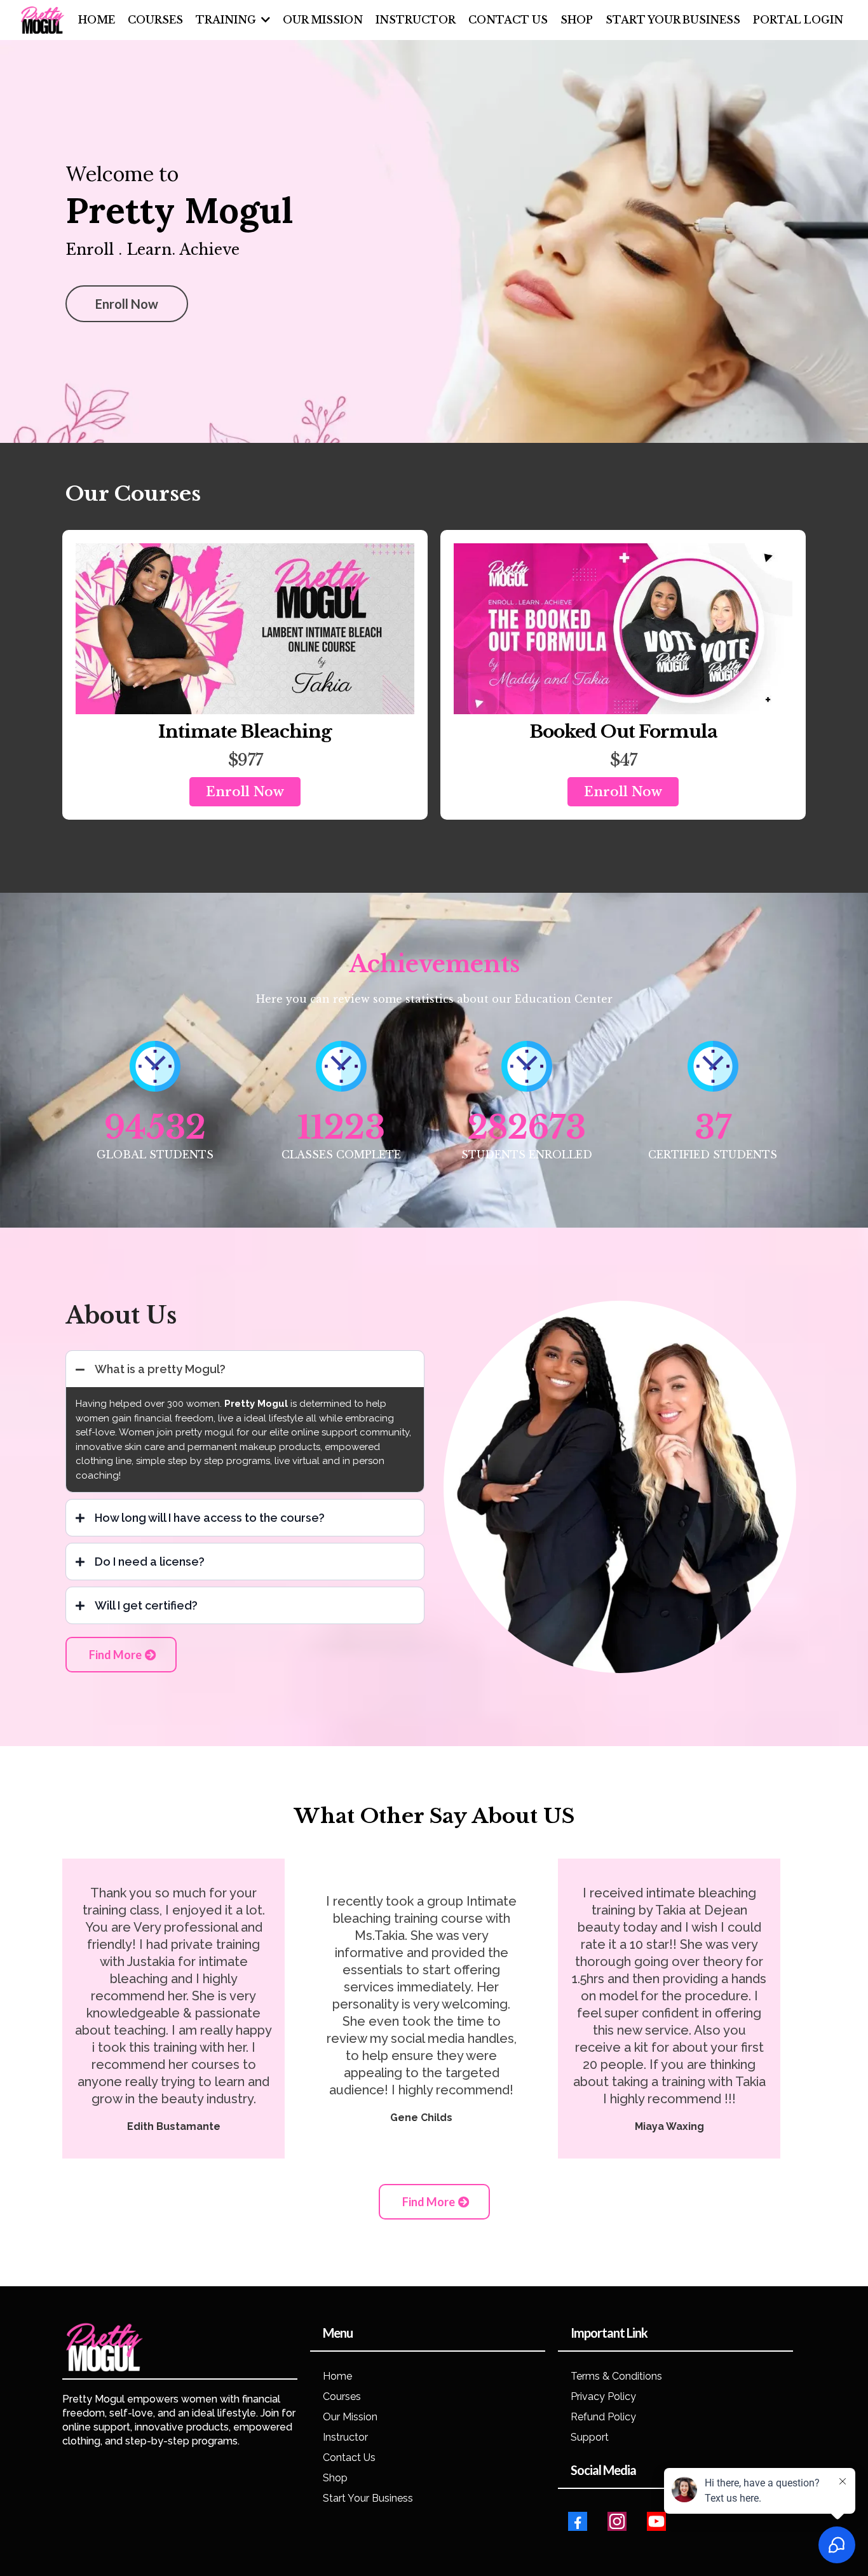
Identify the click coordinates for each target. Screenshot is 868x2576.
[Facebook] (578, 2521)
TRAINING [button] (227, 20)
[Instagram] (617, 2521)
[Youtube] (656, 2521)
